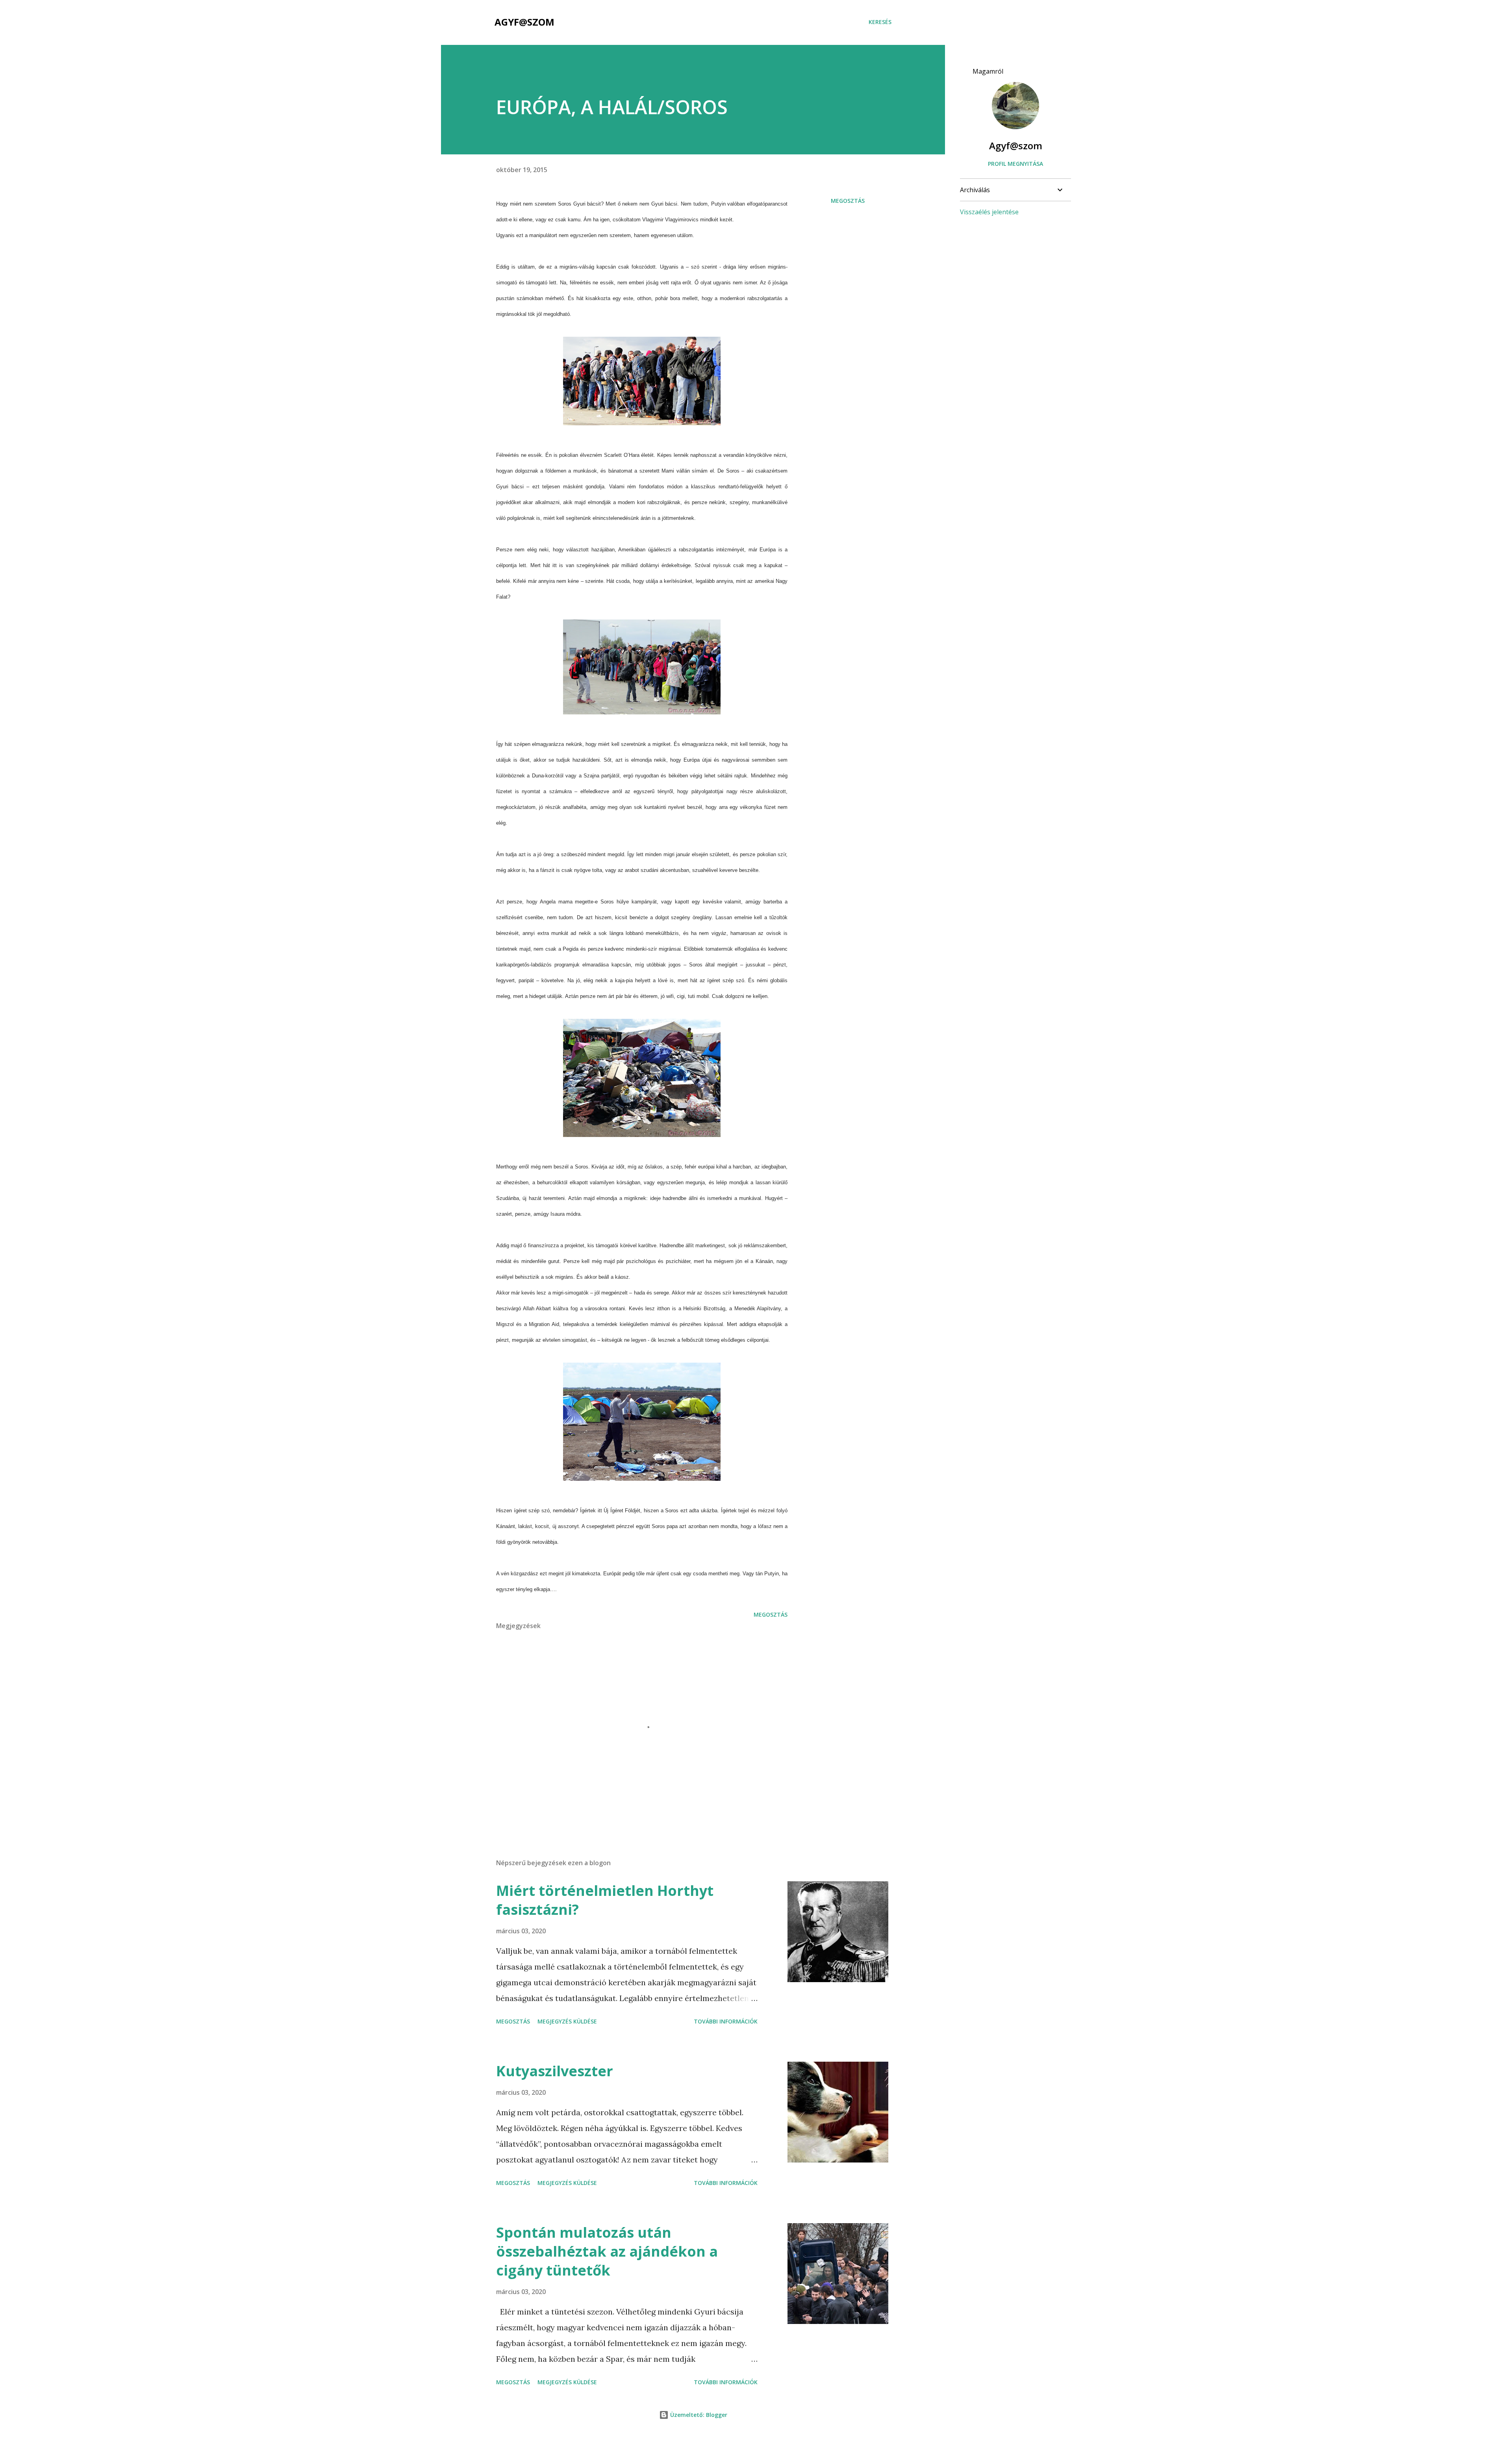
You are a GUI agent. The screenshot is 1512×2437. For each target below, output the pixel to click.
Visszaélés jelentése (989, 212)
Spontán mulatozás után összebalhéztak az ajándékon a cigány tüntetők (607, 2251)
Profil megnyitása (1015, 164)
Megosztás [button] (848, 201)
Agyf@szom (524, 22)
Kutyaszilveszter (555, 2071)
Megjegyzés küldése (567, 2021)
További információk (726, 2021)
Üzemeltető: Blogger (698, 2415)
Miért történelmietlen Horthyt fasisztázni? (605, 1900)
